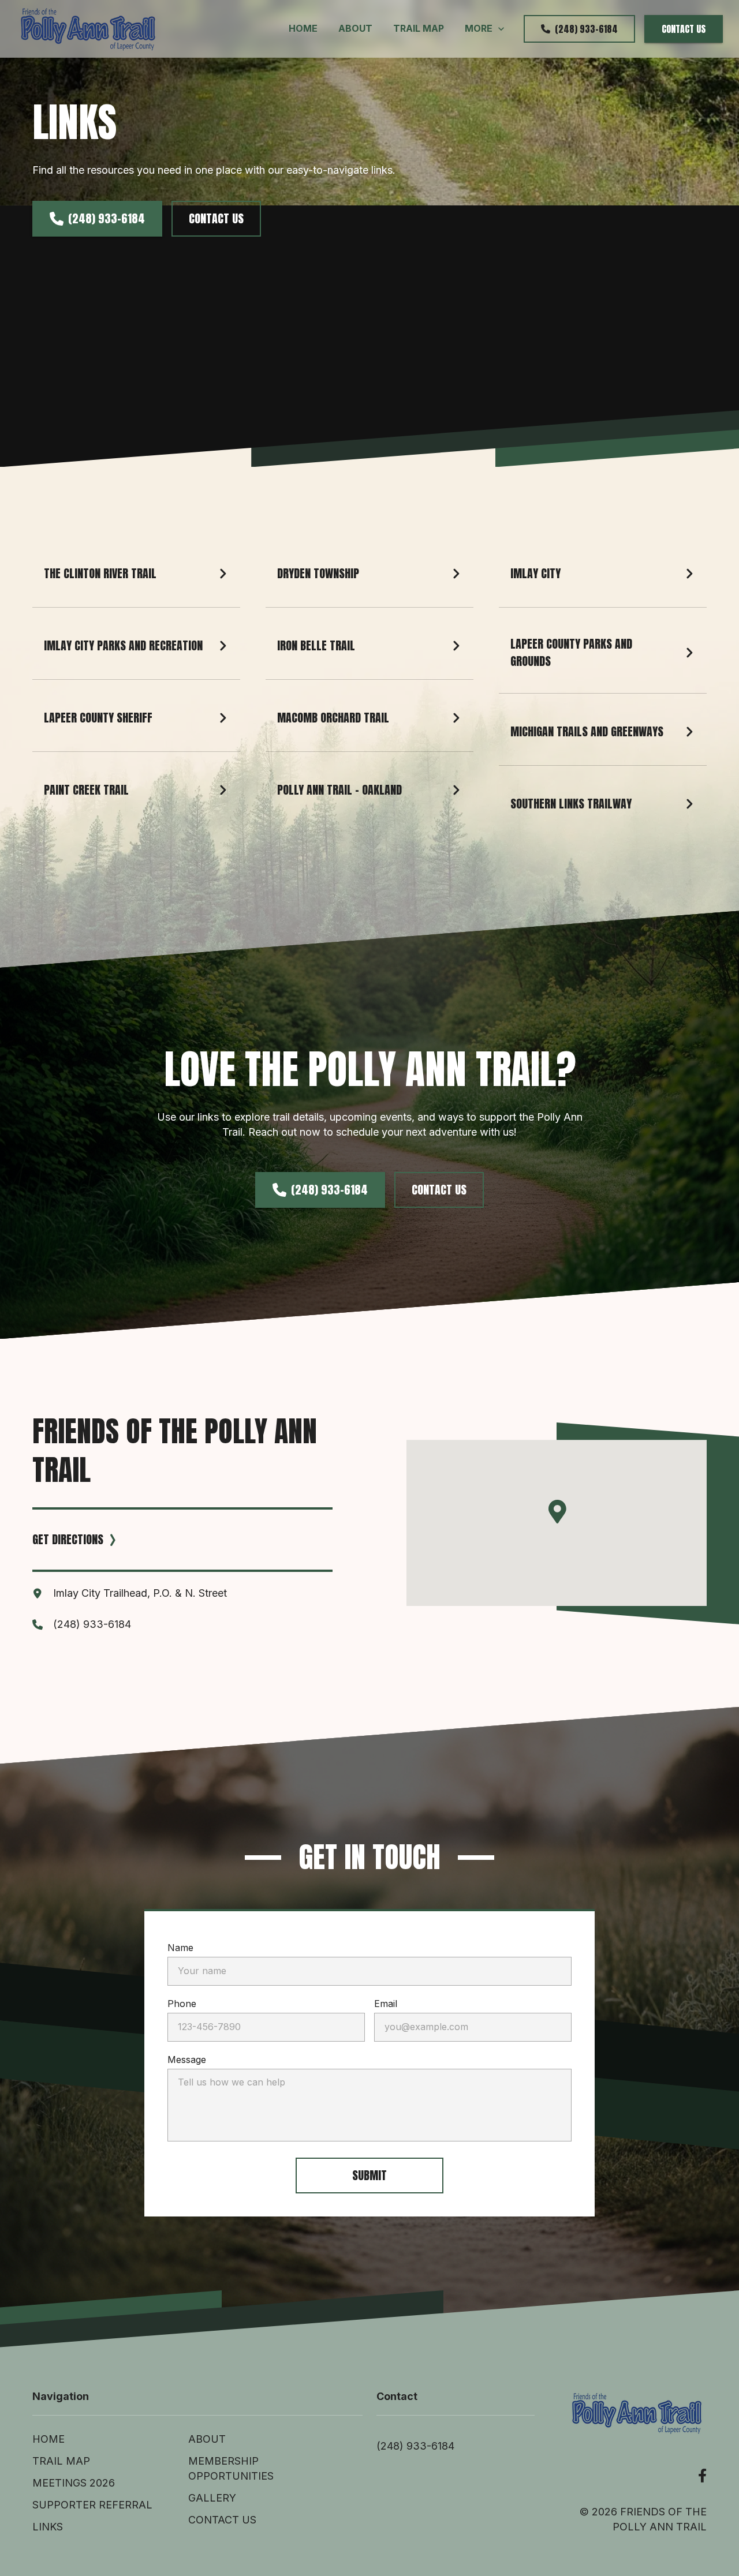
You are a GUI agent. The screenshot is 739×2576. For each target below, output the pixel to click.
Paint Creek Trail (86, 790)
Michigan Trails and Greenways (587, 731)
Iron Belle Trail (316, 645)
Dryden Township (318, 573)
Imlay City (535, 573)
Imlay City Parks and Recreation (123, 645)
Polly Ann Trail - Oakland (339, 790)
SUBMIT (369, 2175)
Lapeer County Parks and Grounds (573, 652)
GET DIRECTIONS (68, 1539)
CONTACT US (684, 29)
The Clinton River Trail (100, 573)
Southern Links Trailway (571, 804)
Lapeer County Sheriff (98, 718)
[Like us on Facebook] (702, 2476)
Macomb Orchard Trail (333, 718)
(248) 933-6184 (586, 29)
